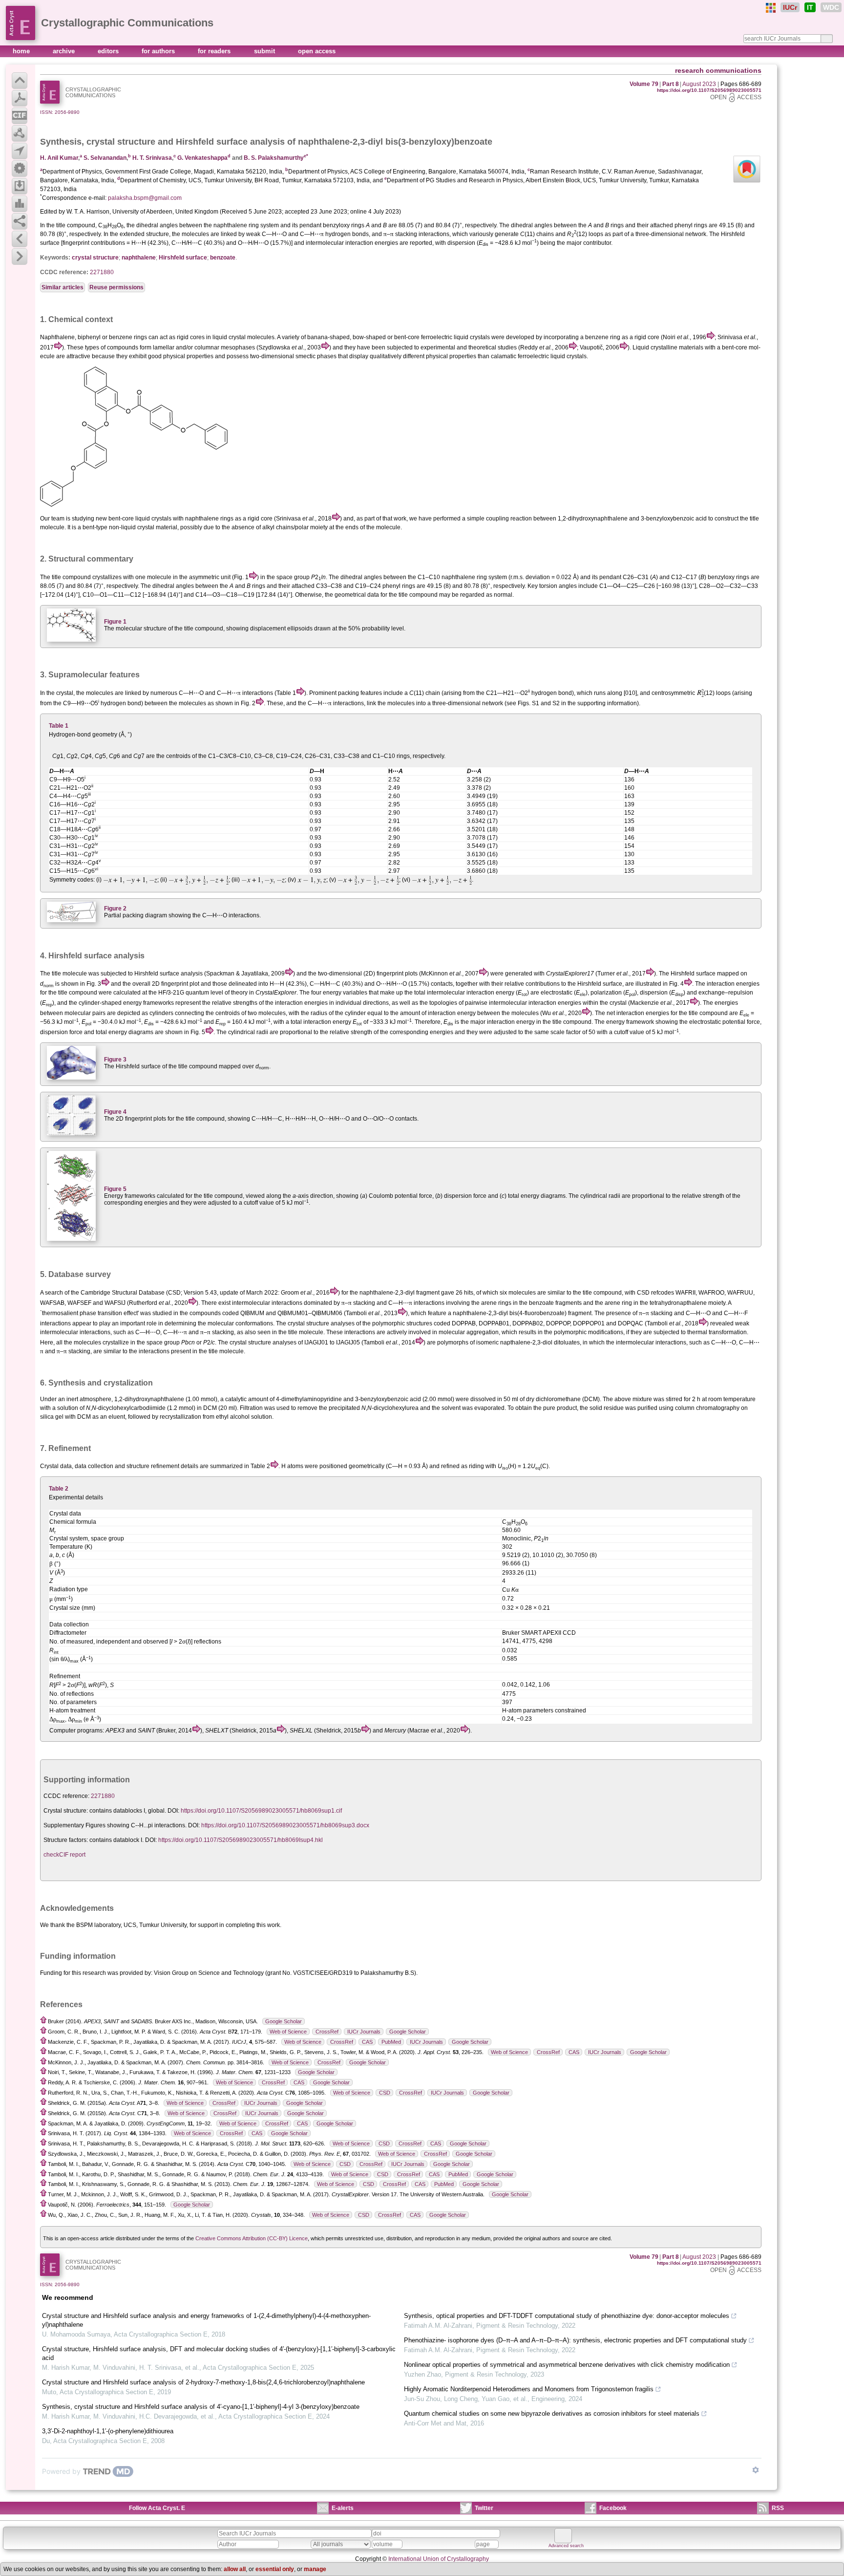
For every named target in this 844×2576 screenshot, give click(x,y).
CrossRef (327, 2032)
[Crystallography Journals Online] (771, 8)
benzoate (223, 258)
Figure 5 (115, 1189)
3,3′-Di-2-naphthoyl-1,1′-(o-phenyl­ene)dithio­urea (108, 2431)
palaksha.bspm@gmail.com (145, 198)
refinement (165, 1466)
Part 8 (671, 84)
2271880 (102, 272)
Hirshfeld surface (183, 258)
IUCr (790, 7)
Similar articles (63, 287)
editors (109, 51)
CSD (385, 2093)
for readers (215, 51)
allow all (235, 2569)
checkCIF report (64, 1855)
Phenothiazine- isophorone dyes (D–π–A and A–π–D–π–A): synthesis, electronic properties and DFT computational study (575, 2340)
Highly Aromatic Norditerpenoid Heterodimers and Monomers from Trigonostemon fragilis (529, 2389)
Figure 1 (115, 622)
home (22, 51)
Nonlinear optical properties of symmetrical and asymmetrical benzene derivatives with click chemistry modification (567, 2365)
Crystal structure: (66, 1811)
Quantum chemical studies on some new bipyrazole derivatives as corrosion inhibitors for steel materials (552, 2414)
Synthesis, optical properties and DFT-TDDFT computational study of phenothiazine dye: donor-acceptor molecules (567, 2316)
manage (315, 2569)
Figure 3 (115, 1060)
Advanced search (566, 2546)
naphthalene (139, 258)
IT (810, 7)
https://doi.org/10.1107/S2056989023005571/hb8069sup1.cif (261, 1811)
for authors (159, 51)
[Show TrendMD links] (756, 2470)
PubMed (391, 2042)
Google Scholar (284, 2021)
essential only (275, 2569)
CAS (367, 2042)
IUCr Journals (364, 2032)
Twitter (484, 2508)
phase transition (101, 1313)
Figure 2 (115, 909)
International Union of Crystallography (439, 2559)
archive (65, 51)
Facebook (613, 2508)
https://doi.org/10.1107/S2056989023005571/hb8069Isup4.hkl (241, 1840)
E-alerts (343, 2508)
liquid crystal (229, 337)
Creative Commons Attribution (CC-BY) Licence (252, 2238)
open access (317, 51)
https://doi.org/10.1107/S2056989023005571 (709, 90)
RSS (778, 2508)
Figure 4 (115, 1112)
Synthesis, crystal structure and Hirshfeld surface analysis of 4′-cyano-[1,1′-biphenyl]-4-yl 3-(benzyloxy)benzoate (201, 2407)
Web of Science (288, 2032)
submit (265, 51)
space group (163, 1342)
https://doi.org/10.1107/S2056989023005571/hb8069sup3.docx (285, 1825)
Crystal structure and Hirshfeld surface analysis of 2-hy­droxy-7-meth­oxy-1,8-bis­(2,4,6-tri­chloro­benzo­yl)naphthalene (203, 2382)
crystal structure (121, 142)
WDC (831, 7)
